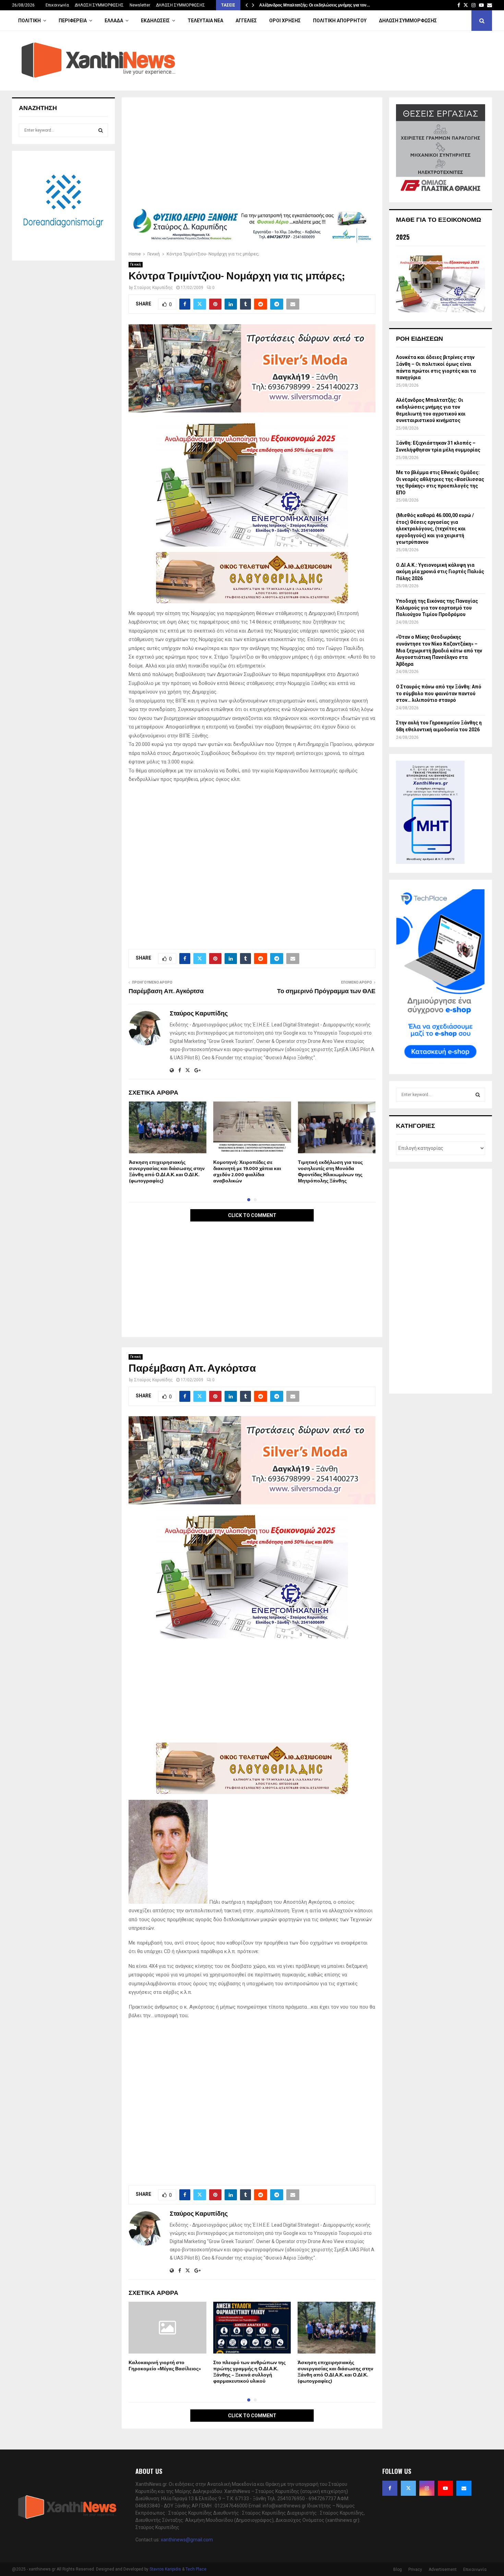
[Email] (464, 2488)
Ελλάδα (114, 21)
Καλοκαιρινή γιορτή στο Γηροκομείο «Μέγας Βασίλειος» (165, 2366)
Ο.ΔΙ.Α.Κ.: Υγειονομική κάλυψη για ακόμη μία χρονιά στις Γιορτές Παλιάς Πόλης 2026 (440, 572)
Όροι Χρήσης (285, 21)
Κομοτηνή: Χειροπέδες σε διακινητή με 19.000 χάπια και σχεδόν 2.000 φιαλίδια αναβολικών (247, 1172)
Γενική (136, 264)
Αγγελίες (246, 21)
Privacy (415, 2569)
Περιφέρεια (73, 21)
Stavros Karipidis (165, 2569)
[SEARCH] (101, 130)
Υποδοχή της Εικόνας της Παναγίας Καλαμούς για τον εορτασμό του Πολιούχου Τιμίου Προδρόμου (437, 608)
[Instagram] (427, 2488)
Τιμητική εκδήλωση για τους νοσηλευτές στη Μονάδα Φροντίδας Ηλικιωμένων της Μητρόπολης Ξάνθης (330, 1172)
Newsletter (140, 5)
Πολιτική (29, 21)
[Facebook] (390, 2488)
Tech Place (196, 2569)
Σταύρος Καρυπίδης (153, 288)
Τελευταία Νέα (205, 21)
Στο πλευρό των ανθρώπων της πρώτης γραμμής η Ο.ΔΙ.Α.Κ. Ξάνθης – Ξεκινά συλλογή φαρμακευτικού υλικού (249, 2372)
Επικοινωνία (57, 5)
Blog (398, 2569)
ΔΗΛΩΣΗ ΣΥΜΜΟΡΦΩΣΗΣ (99, 5)
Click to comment (252, 1215)
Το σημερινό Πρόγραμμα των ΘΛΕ (326, 991)
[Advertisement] (252, 155)
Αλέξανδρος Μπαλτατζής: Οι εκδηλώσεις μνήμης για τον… (315, 5)
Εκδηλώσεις (155, 21)
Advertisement (443, 2569)
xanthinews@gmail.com (187, 2540)
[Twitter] (408, 2488)
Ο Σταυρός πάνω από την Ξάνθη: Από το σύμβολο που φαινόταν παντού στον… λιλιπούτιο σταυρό (439, 693)
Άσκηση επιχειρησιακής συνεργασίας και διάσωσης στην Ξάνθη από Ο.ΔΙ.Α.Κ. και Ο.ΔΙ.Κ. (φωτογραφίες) (167, 1172)
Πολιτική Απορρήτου (340, 21)
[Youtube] (445, 2488)
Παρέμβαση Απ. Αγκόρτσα (166, 991)
